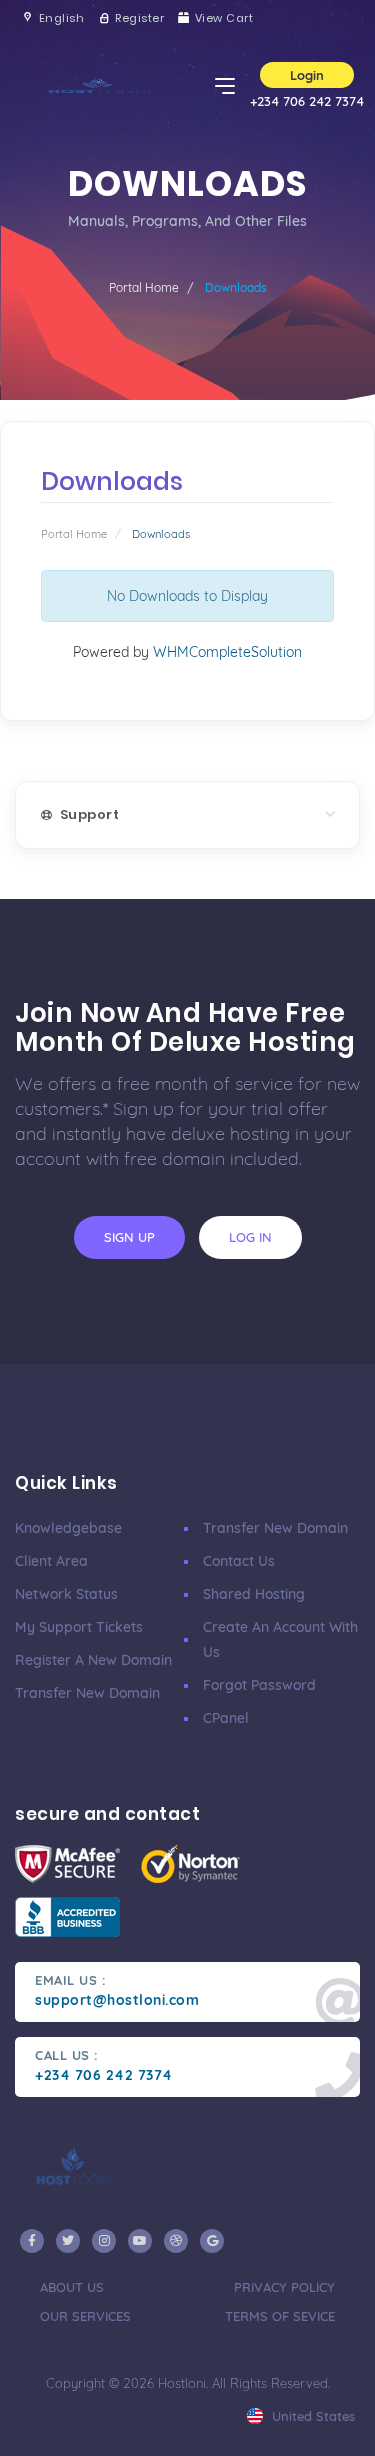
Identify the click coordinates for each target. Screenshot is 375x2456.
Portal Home (144, 287)
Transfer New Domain (87, 1693)
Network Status (66, 1594)
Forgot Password (259, 1685)
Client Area (51, 1561)
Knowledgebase (68, 1528)
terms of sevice (280, 2316)
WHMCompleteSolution (227, 652)
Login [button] (307, 75)
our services (85, 2316)
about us (72, 2287)
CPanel (226, 1718)
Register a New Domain (93, 1660)
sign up (129, 1237)
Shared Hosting (254, 1594)
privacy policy (284, 2287)
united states (311, 2416)
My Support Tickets (79, 1627)
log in (250, 1237)
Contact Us (239, 1561)
